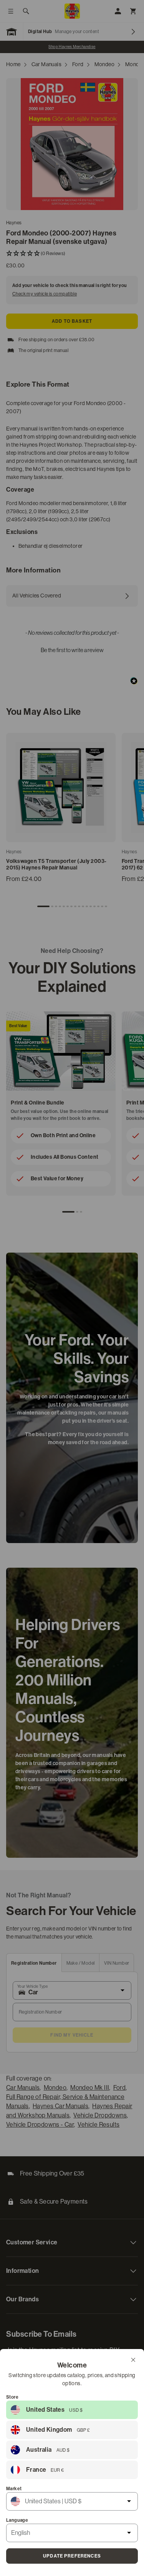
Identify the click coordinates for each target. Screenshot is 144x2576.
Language (17, 2520)
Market (14, 2489)
